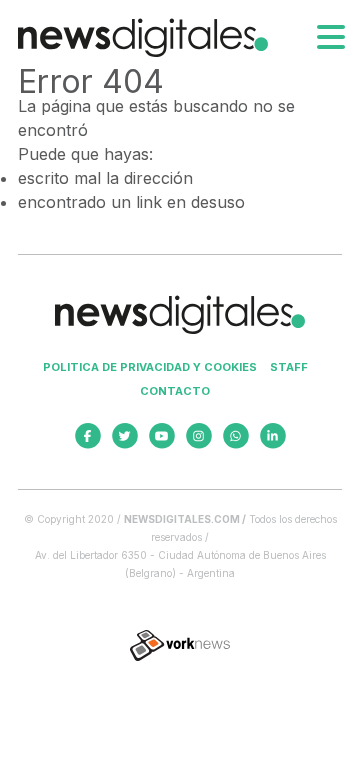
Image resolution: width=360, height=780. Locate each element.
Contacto (175, 391)
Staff (289, 367)
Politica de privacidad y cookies (150, 367)
